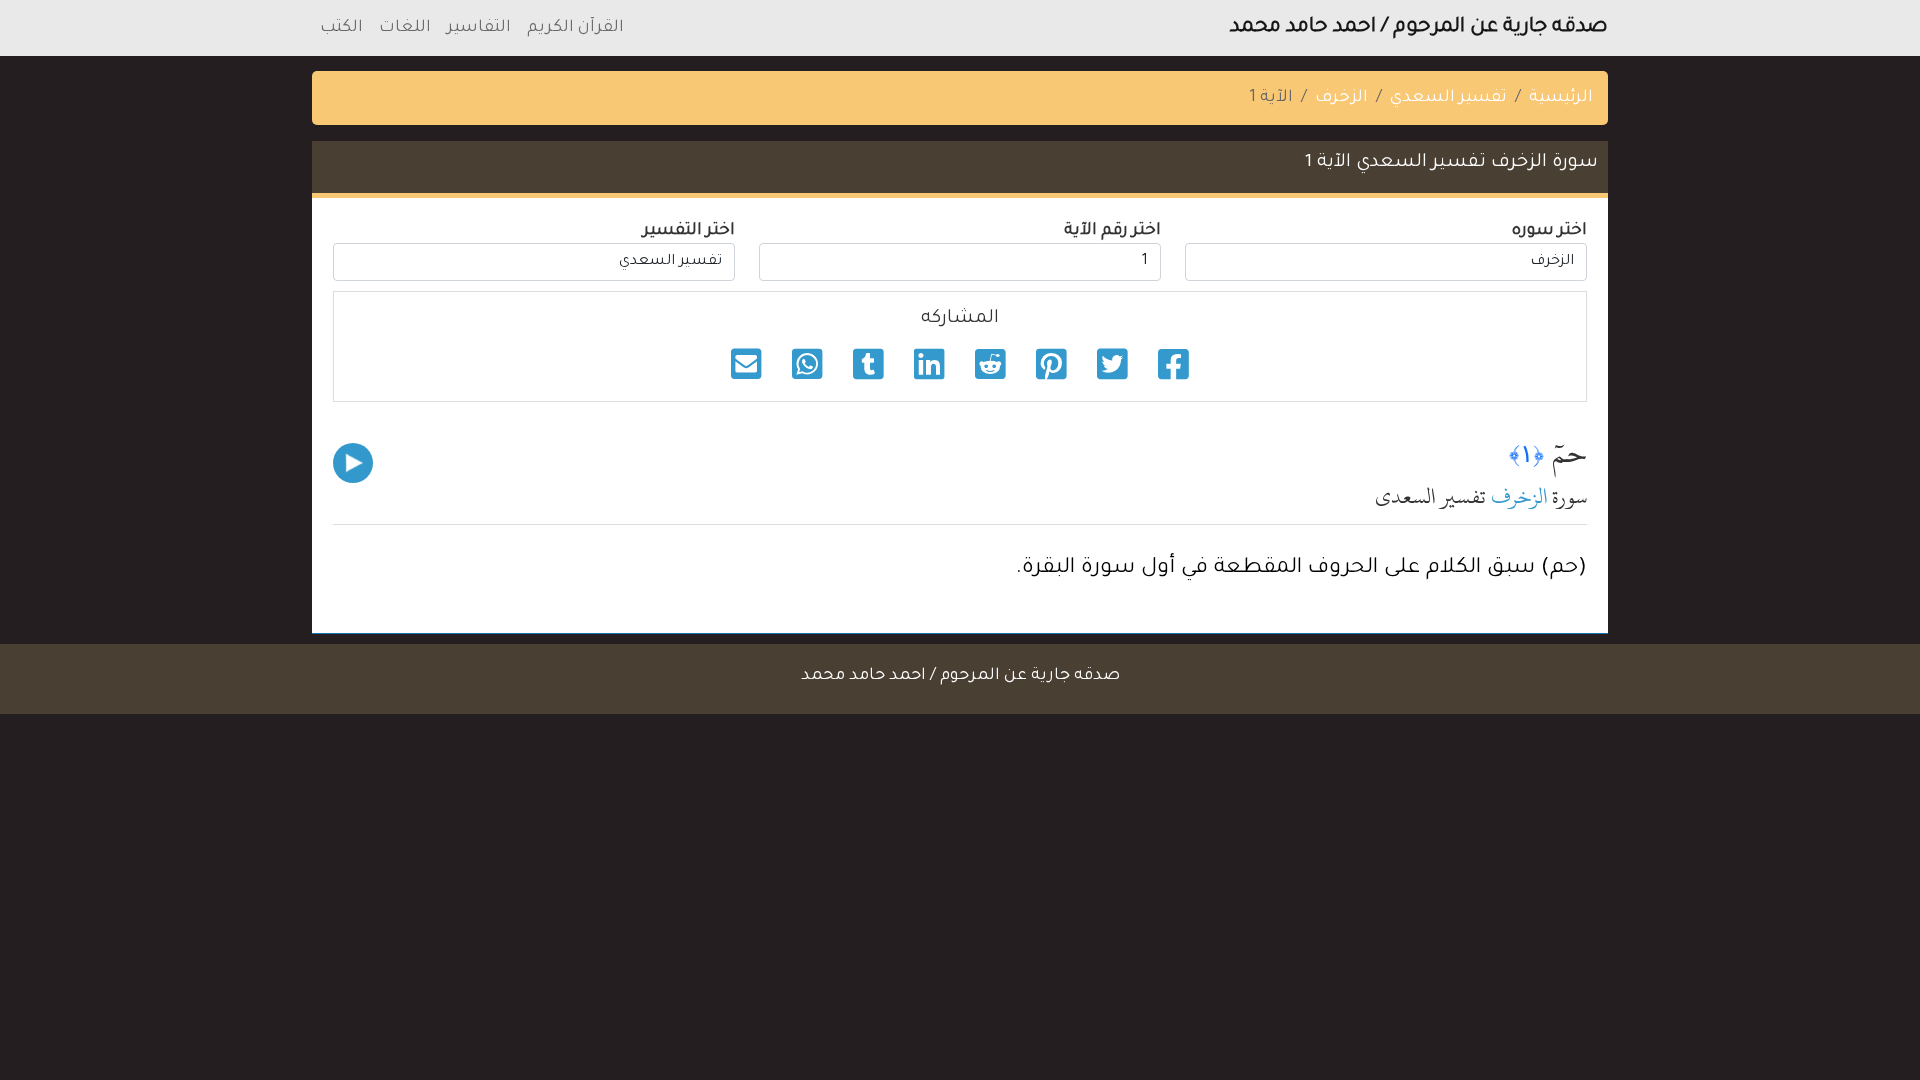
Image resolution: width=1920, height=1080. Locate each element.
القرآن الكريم (575, 28)
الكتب (341, 28)
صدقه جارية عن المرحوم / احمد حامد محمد (1419, 28)
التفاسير (479, 28)
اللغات (405, 28)
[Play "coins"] (353, 463)
